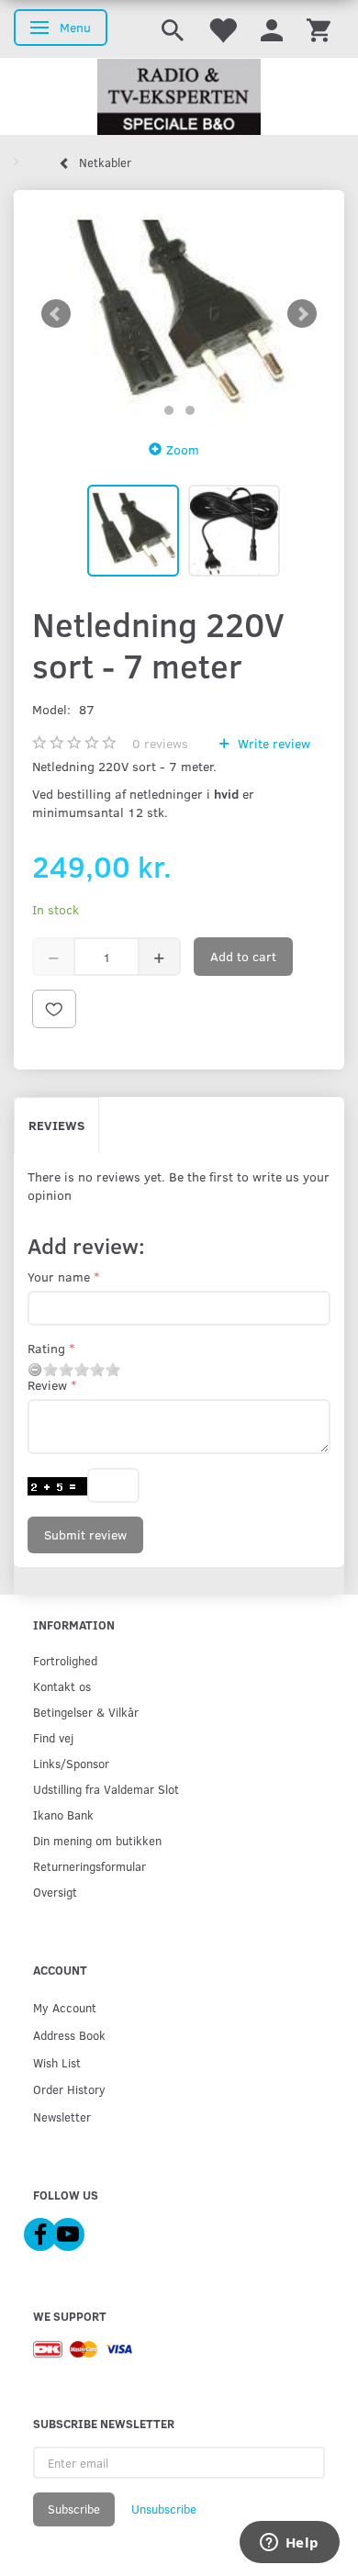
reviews (160, 743)
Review (47, 1385)
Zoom (183, 449)
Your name (59, 1277)
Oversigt (55, 1892)
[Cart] (319, 29)
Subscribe (74, 2509)
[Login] (272, 29)
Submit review (85, 1534)
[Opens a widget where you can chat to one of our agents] (289, 2544)
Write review (272, 743)
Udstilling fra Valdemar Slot (106, 1789)
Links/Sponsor (71, 1763)
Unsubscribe (164, 2509)
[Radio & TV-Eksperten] (179, 97)
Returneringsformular (89, 1866)
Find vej (53, 1737)
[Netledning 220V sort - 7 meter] (179, 314)
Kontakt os (62, 1686)
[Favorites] (222, 29)
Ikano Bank (63, 1814)
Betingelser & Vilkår (86, 1712)
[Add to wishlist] (54, 1009)
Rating (46, 1348)
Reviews (56, 1125)
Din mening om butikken (97, 1840)
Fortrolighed (65, 1660)
